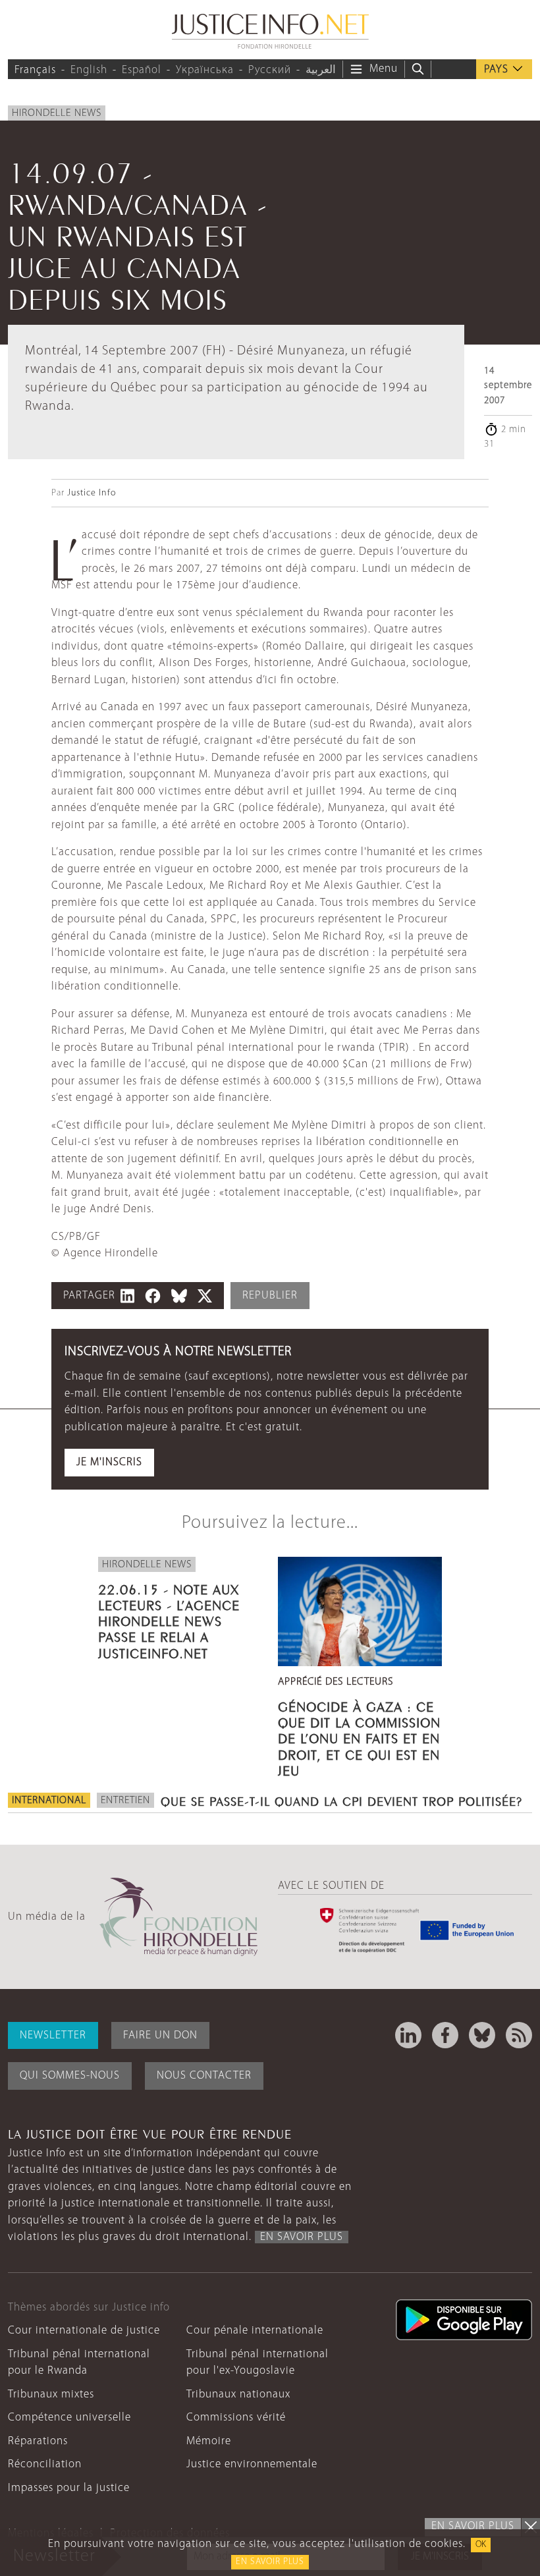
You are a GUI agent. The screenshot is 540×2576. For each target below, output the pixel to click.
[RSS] (519, 2035)
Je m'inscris (109, 1462)
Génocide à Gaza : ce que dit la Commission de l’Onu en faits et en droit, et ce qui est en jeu (359, 1737)
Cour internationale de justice (84, 2331)
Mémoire (209, 2441)
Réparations (38, 2441)
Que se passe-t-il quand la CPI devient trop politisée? (341, 1800)
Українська (205, 70)
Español (142, 70)
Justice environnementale (252, 2464)
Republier (270, 1296)
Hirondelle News (57, 113)
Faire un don (160, 2035)
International (49, 1801)
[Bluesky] (482, 2035)
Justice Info (92, 493)
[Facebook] (445, 2035)
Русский (270, 70)
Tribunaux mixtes (51, 2394)
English (89, 70)
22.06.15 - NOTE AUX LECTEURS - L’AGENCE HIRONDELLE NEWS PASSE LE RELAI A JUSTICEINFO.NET (169, 1620)
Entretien (125, 1801)
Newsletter (53, 2035)
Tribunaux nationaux (238, 2394)
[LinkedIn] (408, 2035)
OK (481, 2545)
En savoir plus (270, 2562)
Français (35, 70)
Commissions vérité (236, 2418)
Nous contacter (204, 2076)
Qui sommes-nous (70, 2076)
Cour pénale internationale (255, 2331)
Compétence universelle (69, 2418)
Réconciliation (45, 2464)
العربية (321, 70)
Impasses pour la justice (69, 2488)
